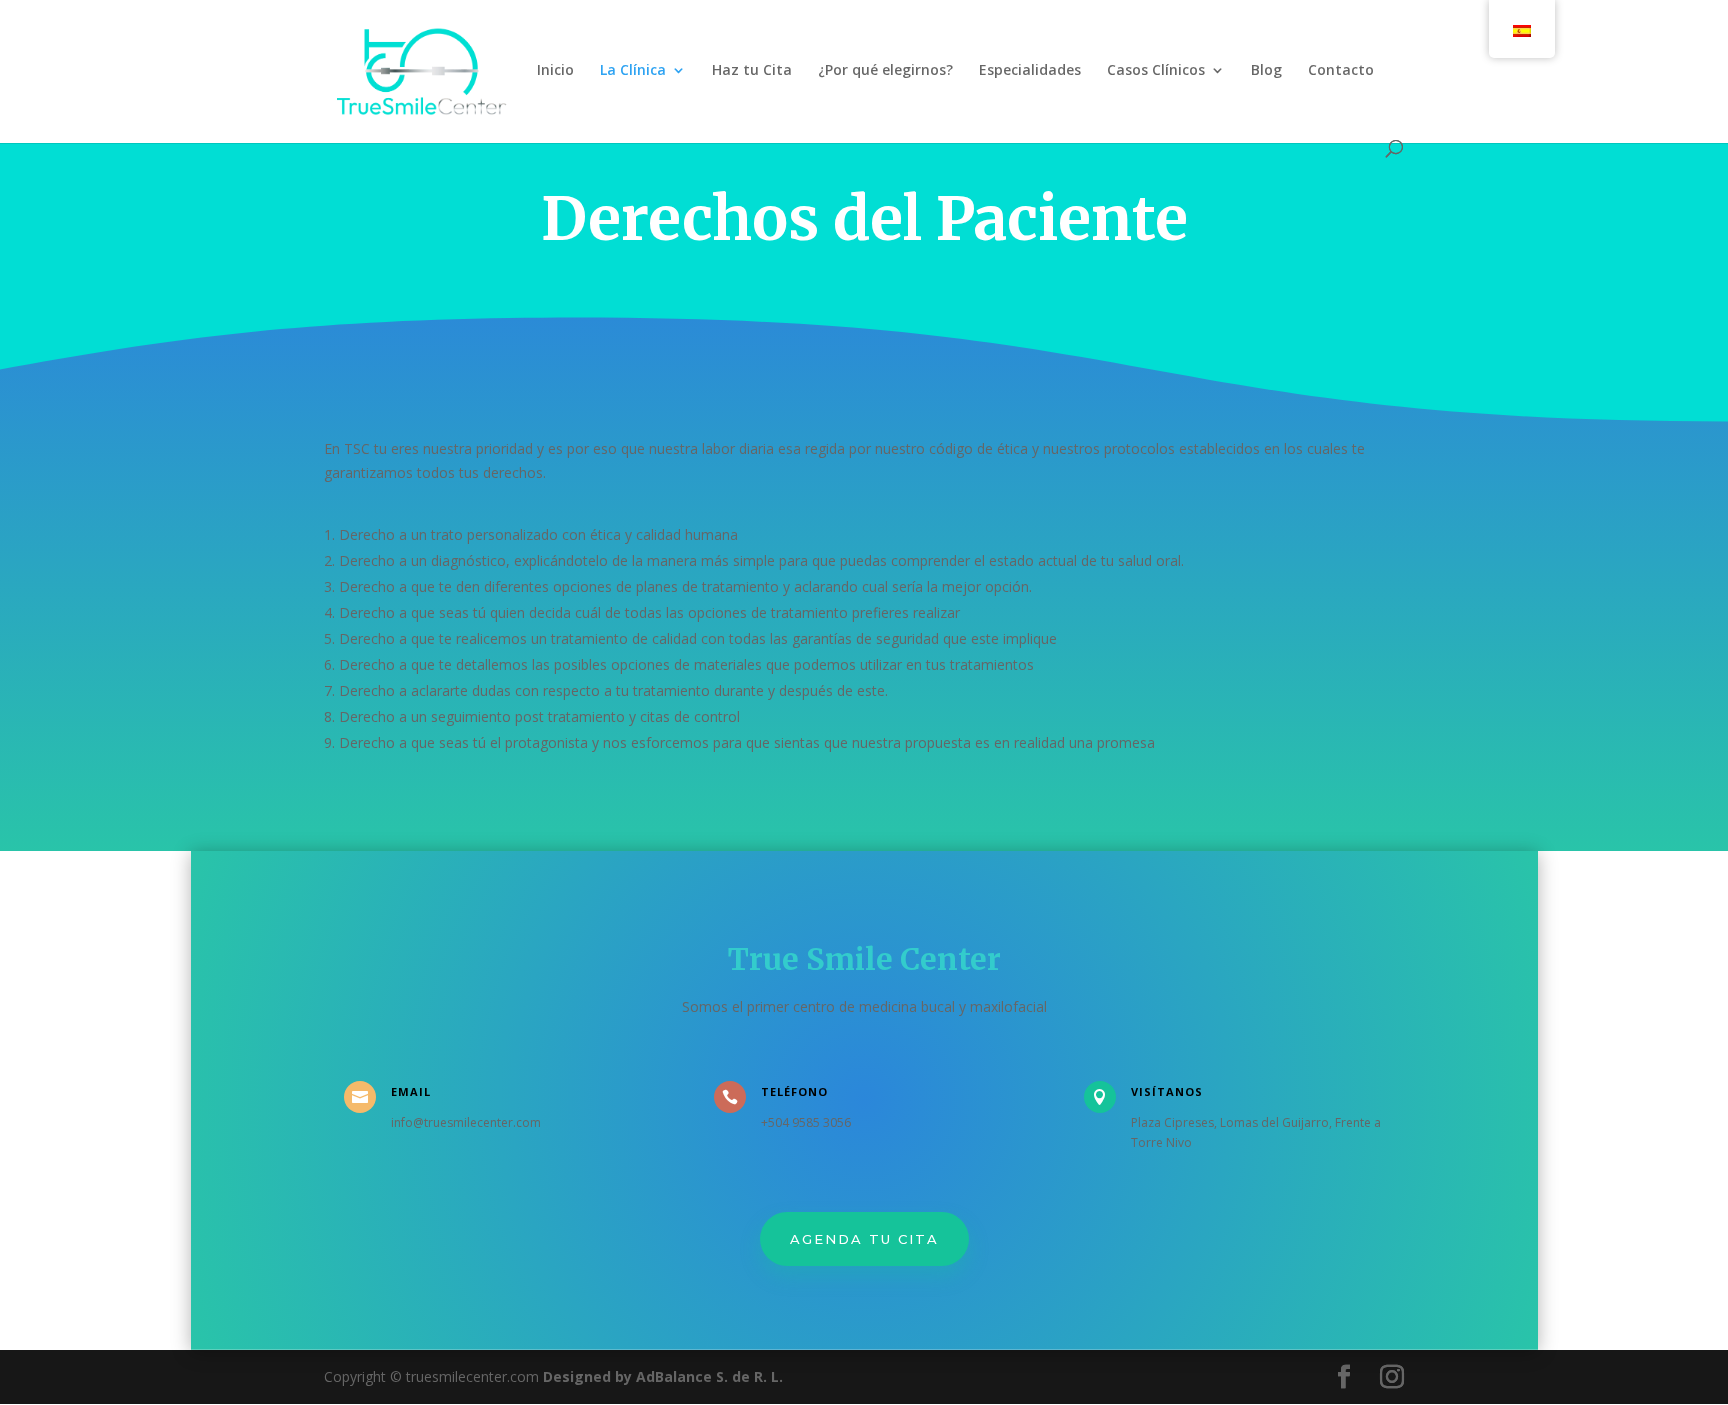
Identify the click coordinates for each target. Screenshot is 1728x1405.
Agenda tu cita (864, 1239)
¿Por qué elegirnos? (885, 71)
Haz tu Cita (752, 71)
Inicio (555, 71)
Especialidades (1030, 71)
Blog (1266, 71)
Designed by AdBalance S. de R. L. (663, 1376)
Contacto (1341, 71)
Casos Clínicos (1156, 71)
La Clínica (633, 71)
